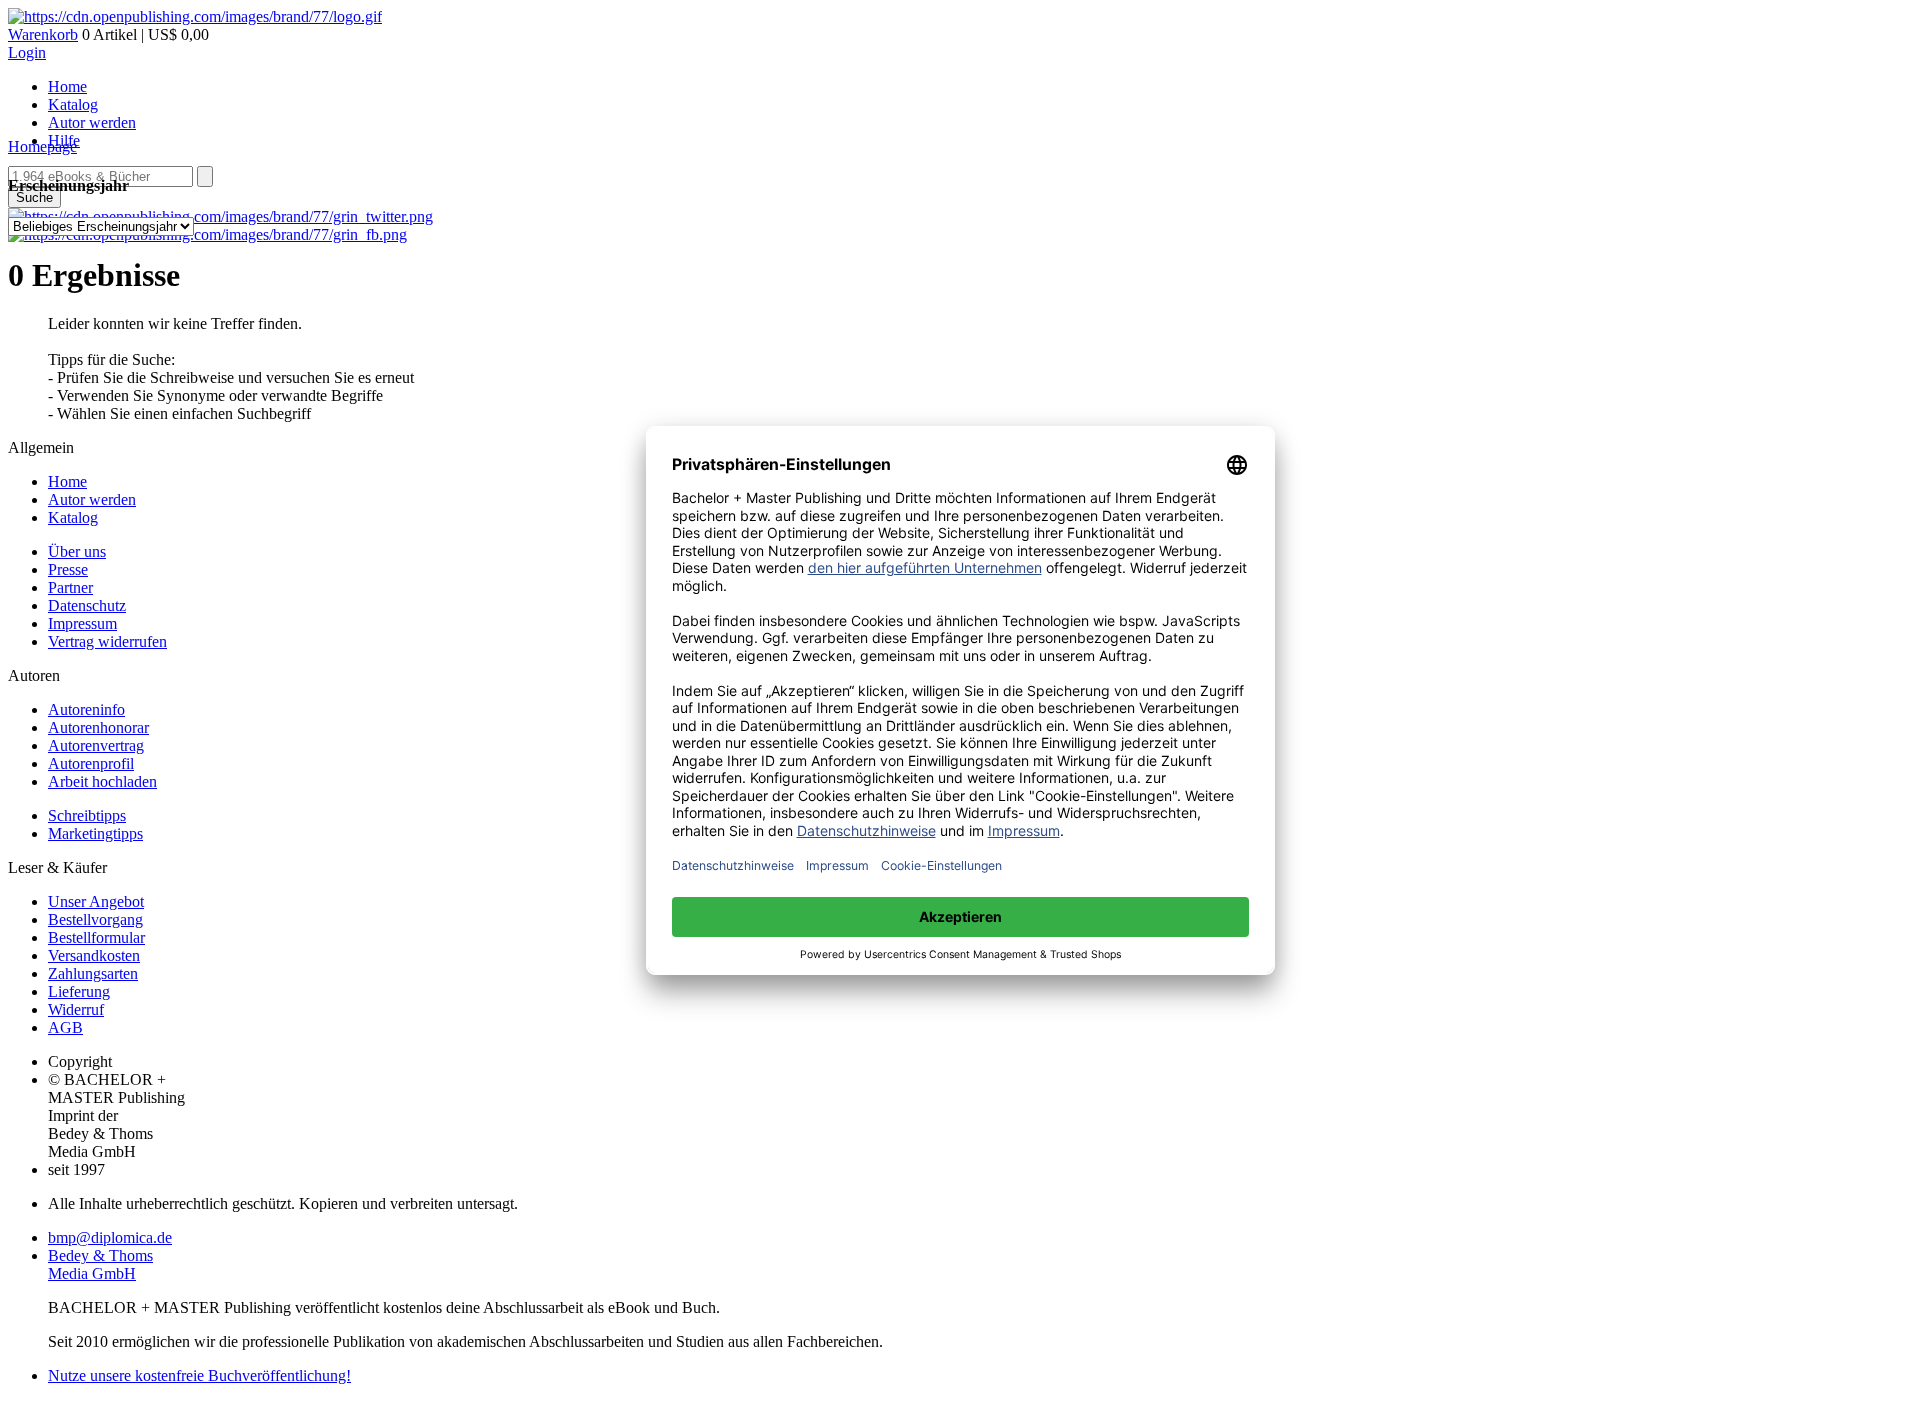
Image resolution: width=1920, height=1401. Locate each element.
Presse (68, 569)
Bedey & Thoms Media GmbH (100, 1264)
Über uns (77, 551)
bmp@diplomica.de (110, 1237)
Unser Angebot (96, 901)
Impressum (82, 623)
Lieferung (79, 991)
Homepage (42, 146)
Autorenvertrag (96, 745)
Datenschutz (87, 605)
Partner (70, 587)
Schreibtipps (87, 815)
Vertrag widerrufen (107, 641)
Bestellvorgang (95, 919)
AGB (65, 1027)
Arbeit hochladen (102, 781)
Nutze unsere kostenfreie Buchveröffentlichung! (199, 1375)
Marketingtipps (95, 833)
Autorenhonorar (98, 727)
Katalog (73, 104)
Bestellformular (96, 937)
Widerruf (76, 1009)
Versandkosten (94, 955)
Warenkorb (43, 34)
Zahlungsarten (93, 973)
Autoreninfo (86, 709)
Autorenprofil (91, 763)
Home (67, 86)
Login (27, 52)
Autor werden (92, 122)
